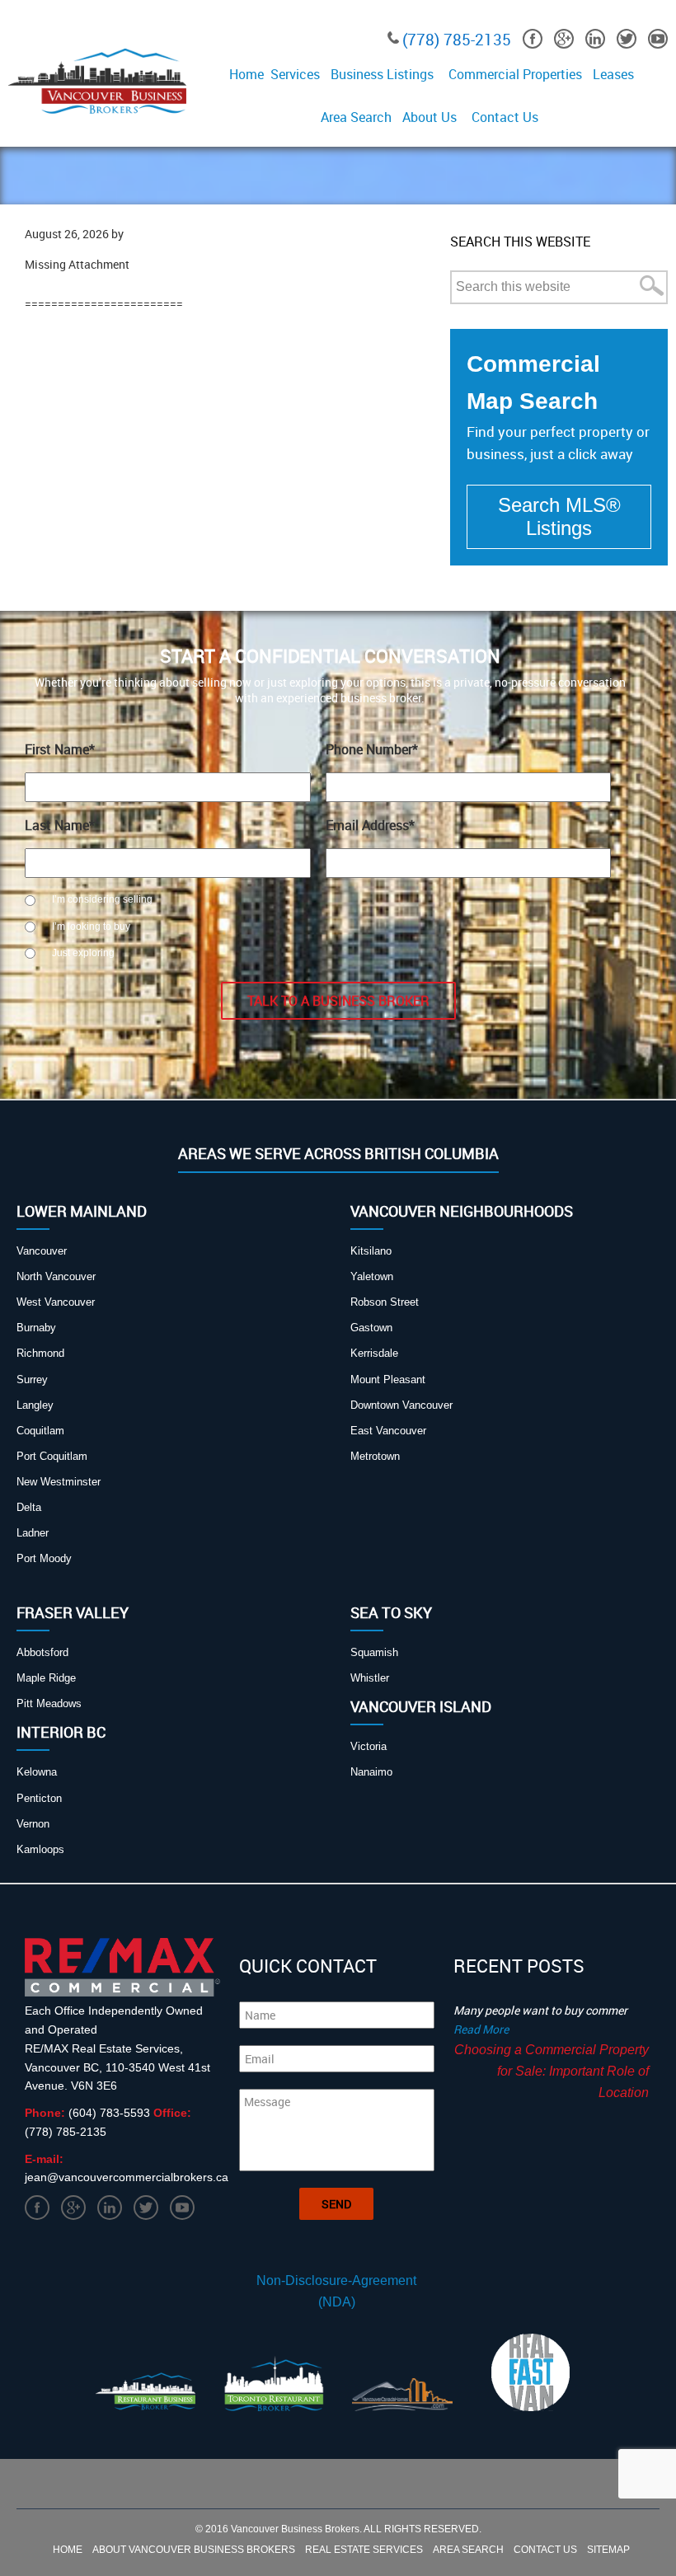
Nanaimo (371, 1772)
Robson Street (385, 1302)
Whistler (370, 1678)
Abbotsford (42, 1652)
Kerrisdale (374, 1353)
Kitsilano (371, 1251)
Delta (29, 1507)
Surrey (32, 1379)
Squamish (374, 1652)
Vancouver (42, 1251)
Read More (481, 2029)
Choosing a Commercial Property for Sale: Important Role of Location (552, 2071)
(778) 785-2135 (457, 40)
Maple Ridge (46, 1678)
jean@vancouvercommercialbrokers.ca (127, 2177)
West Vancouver (56, 1302)
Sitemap (608, 2550)
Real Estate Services (364, 2550)
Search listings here (559, 517)
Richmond (40, 1353)
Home (68, 2550)
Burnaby (36, 1328)
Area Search (468, 2550)
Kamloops (40, 1849)
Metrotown (375, 1456)
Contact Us (545, 2550)
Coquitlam (40, 1431)
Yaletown (372, 1276)
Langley (35, 1405)
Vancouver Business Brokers (295, 2529)
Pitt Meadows (49, 1703)
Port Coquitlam (52, 1456)
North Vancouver (56, 1276)
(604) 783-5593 (111, 2113)
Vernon (33, 1824)
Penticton (39, 1798)
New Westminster (59, 1482)
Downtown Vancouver (401, 1405)
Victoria (369, 1746)
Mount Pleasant (388, 1379)
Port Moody (44, 1558)
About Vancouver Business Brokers (194, 2550)
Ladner (33, 1533)
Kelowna (37, 1772)
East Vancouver (388, 1431)
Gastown (371, 1328)
